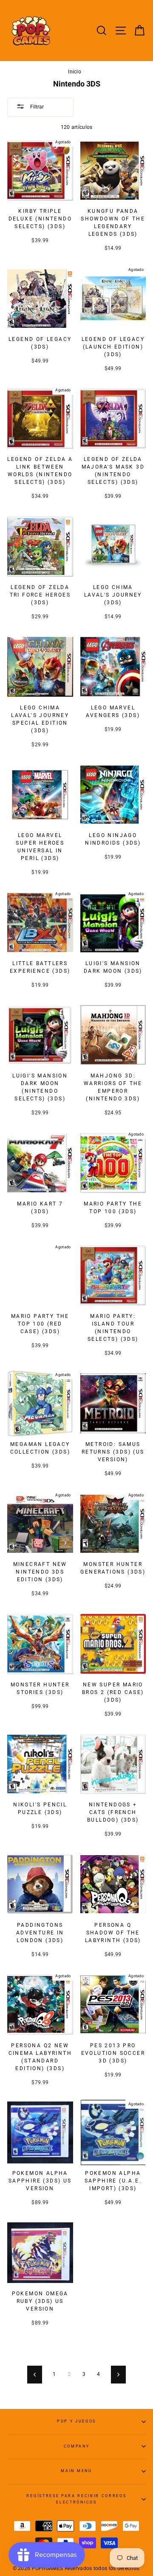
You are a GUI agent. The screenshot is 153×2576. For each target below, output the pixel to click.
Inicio (75, 72)
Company (77, 2446)
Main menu (76, 2471)
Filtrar (36, 107)
